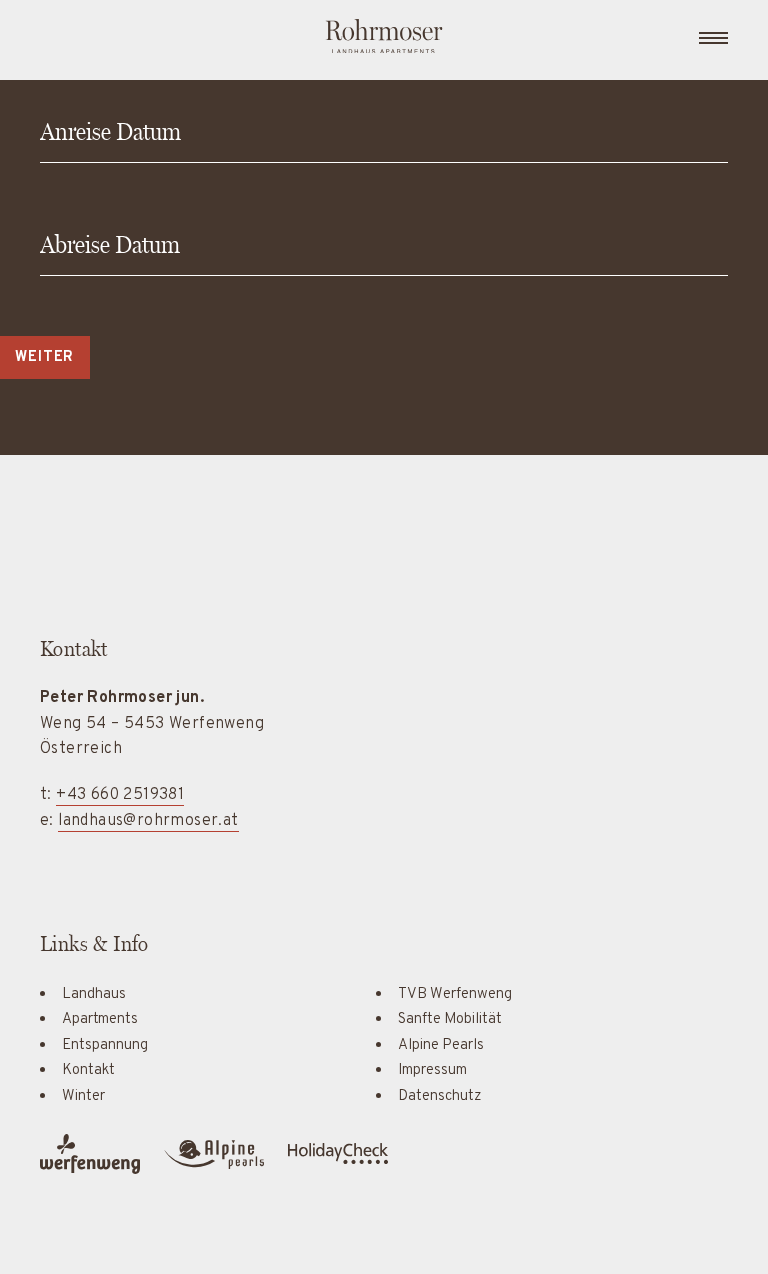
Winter (83, 1096)
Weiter (44, 357)
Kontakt (88, 1070)
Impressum (432, 1070)
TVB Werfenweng (455, 994)
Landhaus (94, 994)
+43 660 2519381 (120, 795)
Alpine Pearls (441, 1045)
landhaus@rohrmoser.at (148, 821)
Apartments (100, 1019)
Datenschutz (440, 1096)
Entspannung (105, 1045)
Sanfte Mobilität (450, 1019)
